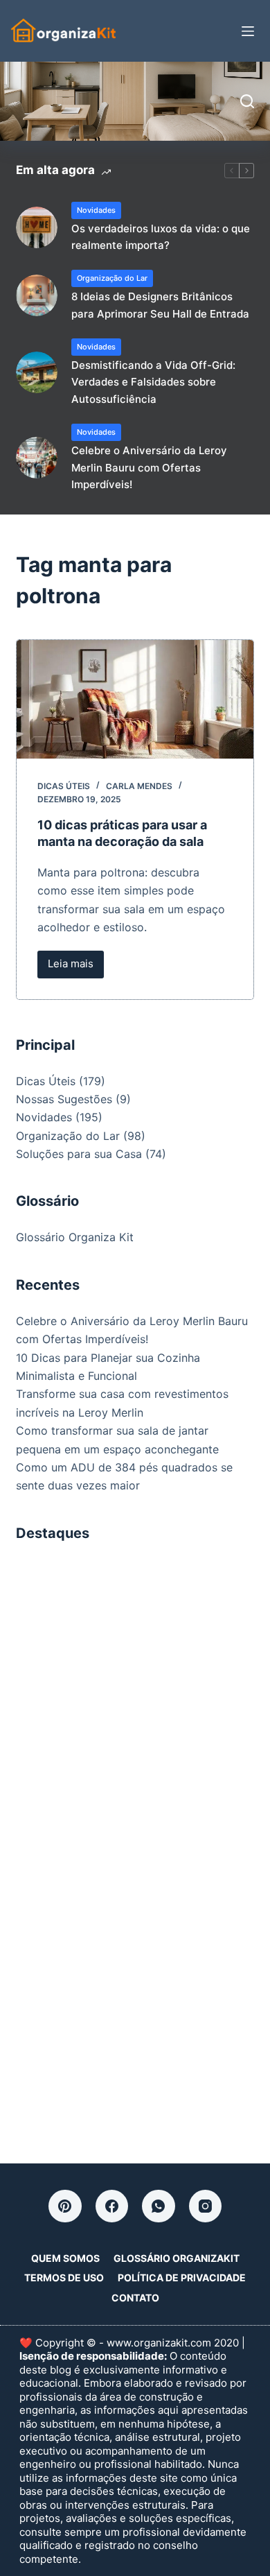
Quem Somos (65, 2258)
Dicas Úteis (64, 786)
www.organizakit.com (159, 2343)
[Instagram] (206, 2206)
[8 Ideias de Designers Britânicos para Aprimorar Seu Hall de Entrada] (37, 295)
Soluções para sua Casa (79, 1154)
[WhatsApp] (159, 2206)
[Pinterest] (65, 2206)
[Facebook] (112, 2206)
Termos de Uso (64, 2277)
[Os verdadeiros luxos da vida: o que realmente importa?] (37, 227)
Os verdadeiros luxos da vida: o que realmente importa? (161, 237)
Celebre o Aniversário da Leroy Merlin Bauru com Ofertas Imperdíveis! (149, 468)
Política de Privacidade (182, 2277)
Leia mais (76, 967)
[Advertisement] (135, 1695)
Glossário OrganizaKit (177, 2258)
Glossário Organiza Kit (75, 1237)
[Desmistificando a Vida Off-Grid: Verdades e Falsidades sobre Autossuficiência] (37, 372)
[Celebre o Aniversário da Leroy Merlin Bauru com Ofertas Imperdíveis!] (37, 458)
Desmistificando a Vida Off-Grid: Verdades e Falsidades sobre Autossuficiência (153, 382)
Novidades (96, 210)
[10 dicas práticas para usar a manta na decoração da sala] (135, 699)
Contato (135, 2298)
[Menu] (248, 31)
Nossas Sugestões (64, 1099)
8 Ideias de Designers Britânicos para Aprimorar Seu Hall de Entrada (160, 305)
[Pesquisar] (247, 101)
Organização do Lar (112, 278)
